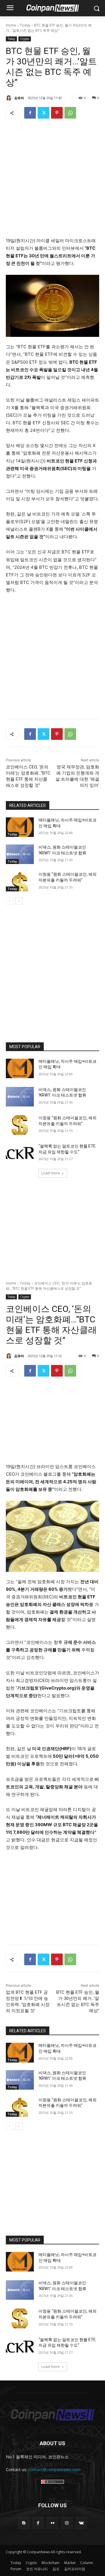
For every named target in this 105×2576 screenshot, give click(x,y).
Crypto (25, 39)
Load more (51, 1173)
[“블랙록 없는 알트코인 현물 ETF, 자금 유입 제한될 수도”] (20, 1153)
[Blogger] (24, 2523)
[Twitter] (43, 113)
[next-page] (19, 901)
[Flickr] (52, 2523)
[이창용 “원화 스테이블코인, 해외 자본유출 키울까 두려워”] (20, 881)
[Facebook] (30, 113)
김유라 (19, 98)
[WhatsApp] (70, 113)
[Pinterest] (57, 113)
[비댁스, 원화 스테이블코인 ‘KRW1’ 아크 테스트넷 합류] (20, 854)
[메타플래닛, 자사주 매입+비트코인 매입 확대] (20, 827)
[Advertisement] (52, 180)
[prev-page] (9, 901)
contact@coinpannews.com (54, 2469)
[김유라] (10, 98)
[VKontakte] (81, 2523)
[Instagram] (67, 2523)
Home (11, 25)
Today (25, 25)
